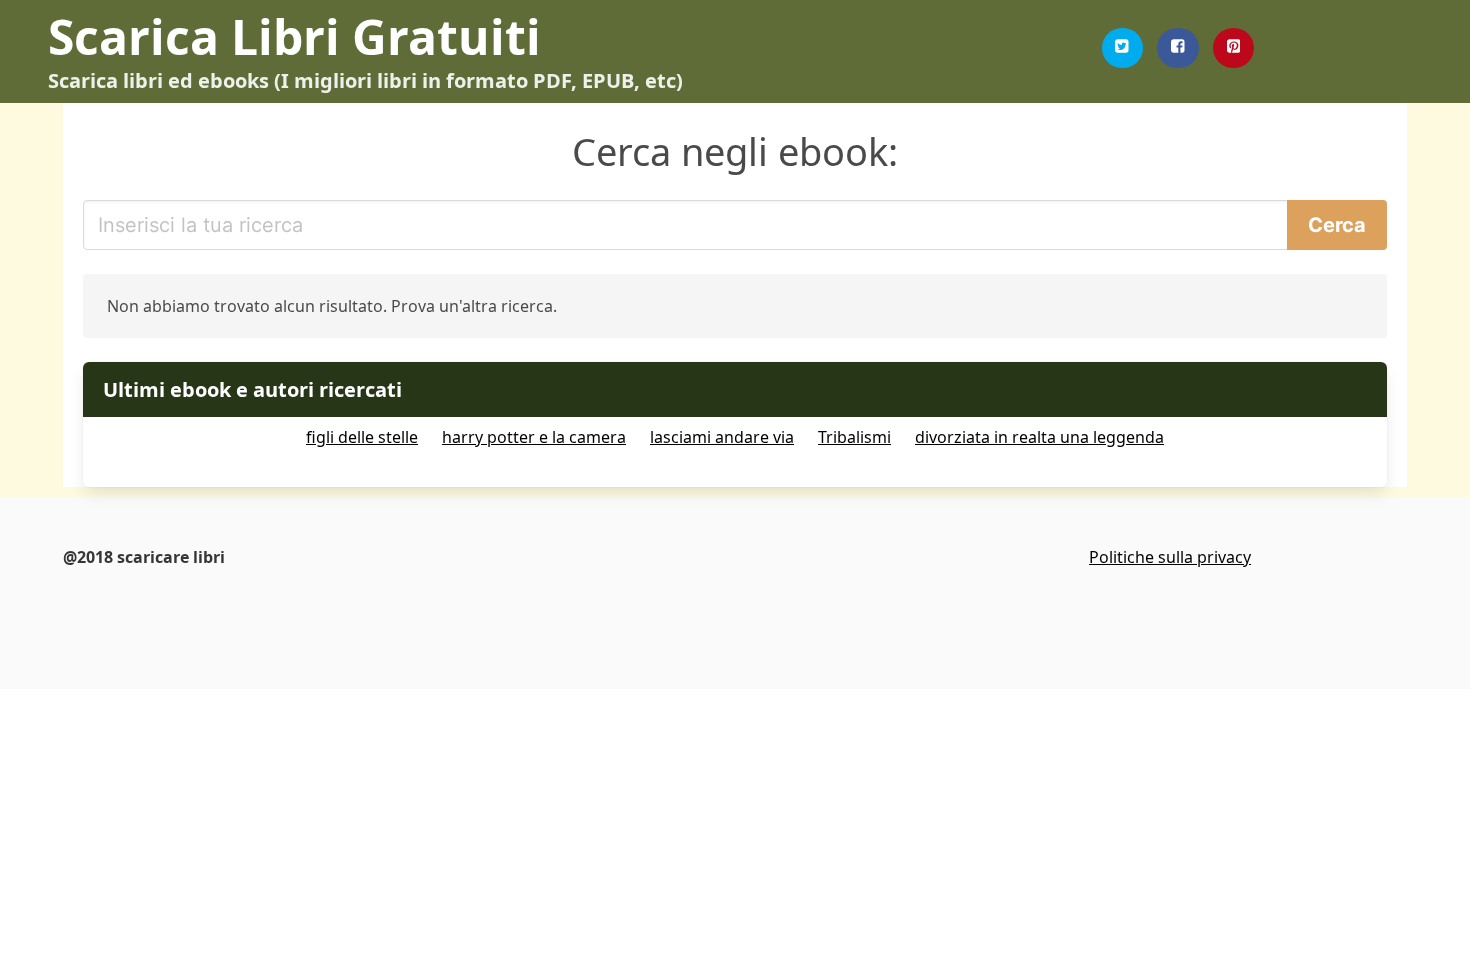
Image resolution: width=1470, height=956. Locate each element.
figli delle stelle (362, 437)
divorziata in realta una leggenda (1039, 437)
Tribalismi (854, 437)
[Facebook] (1178, 48)
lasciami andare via (722, 437)
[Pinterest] (1234, 48)
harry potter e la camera (534, 437)
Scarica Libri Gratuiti (294, 36)
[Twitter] (1123, 48)
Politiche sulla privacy (1170, 557)
